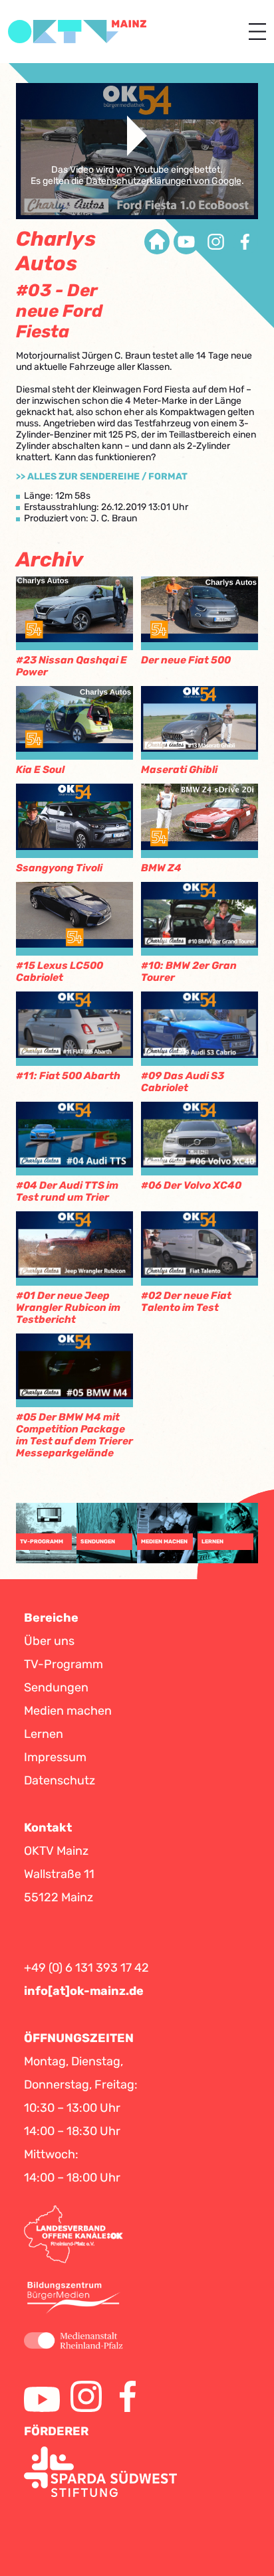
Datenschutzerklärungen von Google (164, 181)
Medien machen (68, 1711)
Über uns (49, 1641)
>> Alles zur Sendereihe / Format (102, 476)
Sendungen (56, 1687)
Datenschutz (60, 1780)
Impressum (55, 1757)
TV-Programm (64, 1664)
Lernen (44, 1734)
